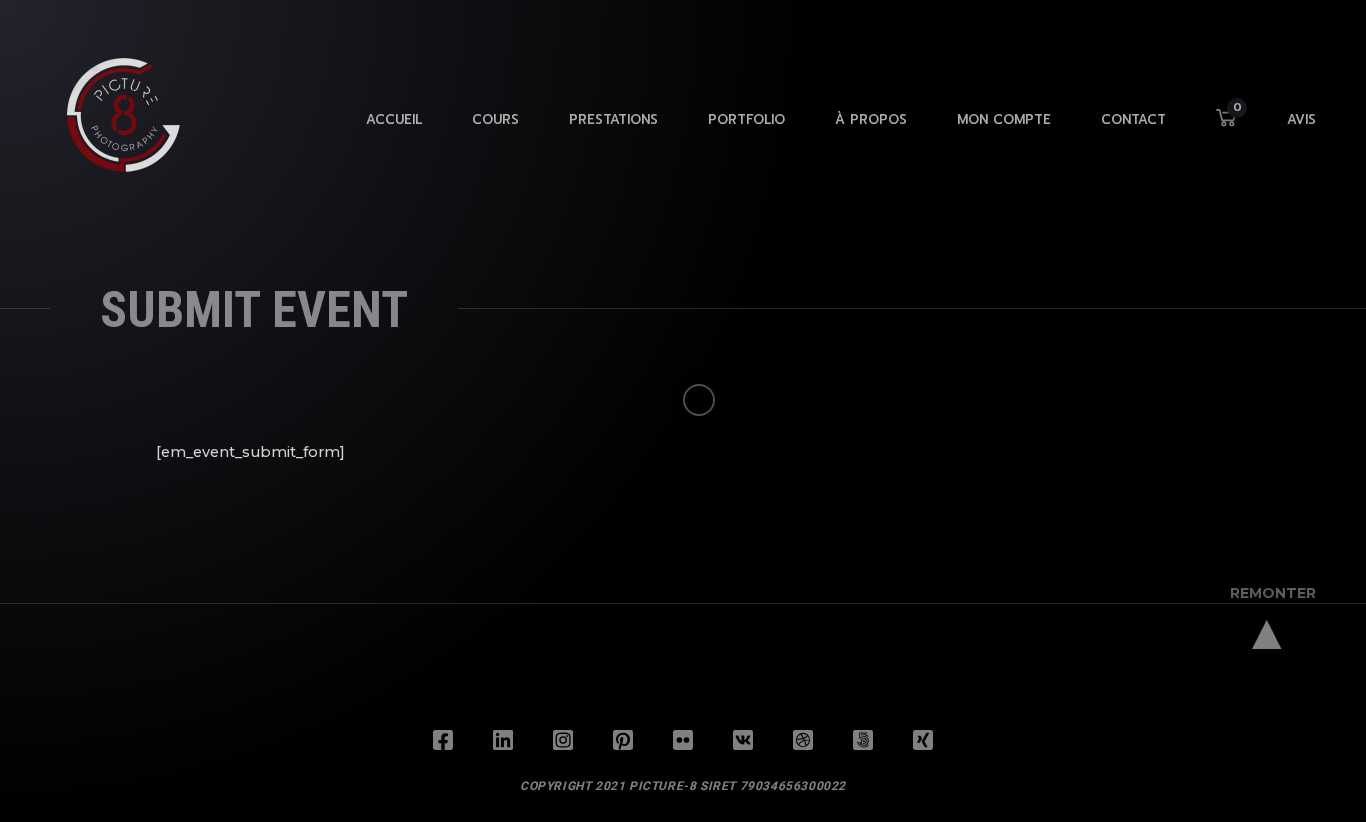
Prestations (613, 119)
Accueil (394, 119)
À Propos (871, 119)
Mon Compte (1004, 119)
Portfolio (746, 119)
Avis (1301, 119)
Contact (1133, 119)
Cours (495, 119)
